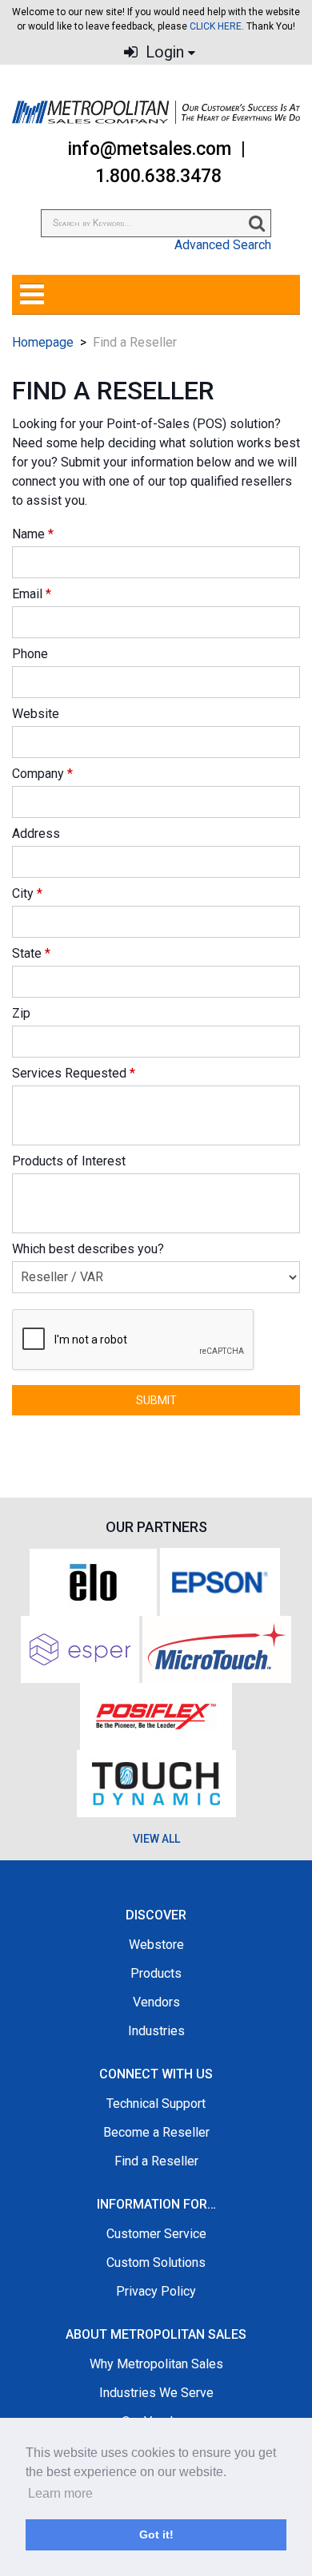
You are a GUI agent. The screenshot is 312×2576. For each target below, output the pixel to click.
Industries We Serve (156, 2393)
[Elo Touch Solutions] (93, 1580)
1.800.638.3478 (158, 176)
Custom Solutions (156, 2262)
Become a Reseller (156, 2132)
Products (156, 1973)
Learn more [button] (60, 2493)
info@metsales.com (149, 149)
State (31, 953)
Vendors (156, 2002)
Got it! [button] (156, 2534)
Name (33, 534)
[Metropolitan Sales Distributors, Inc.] (156, 112)
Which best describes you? (88, 1249)
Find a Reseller (156, 2161)
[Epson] (220, 1580)
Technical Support (156, 2104)
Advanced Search (223, 245)
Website (36, 714)
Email (32, 594)
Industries (156, 2031)
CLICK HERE (216, 26)
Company (42, 774)
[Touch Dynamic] (156, 1782)
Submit (156, 1400)
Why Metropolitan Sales (156, 2364)
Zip (21, 1013)
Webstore (156, 1945)
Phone (30, 654)
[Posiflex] (156, 1715)
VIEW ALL (156, 1839)
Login (163, 52)
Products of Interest (69, 1161)
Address (36, 834)
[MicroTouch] (217, 1648)
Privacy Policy (156, 2291)
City (27, 893)
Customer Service (156, 2234)
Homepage (43, 342)
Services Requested (74, 1073)
